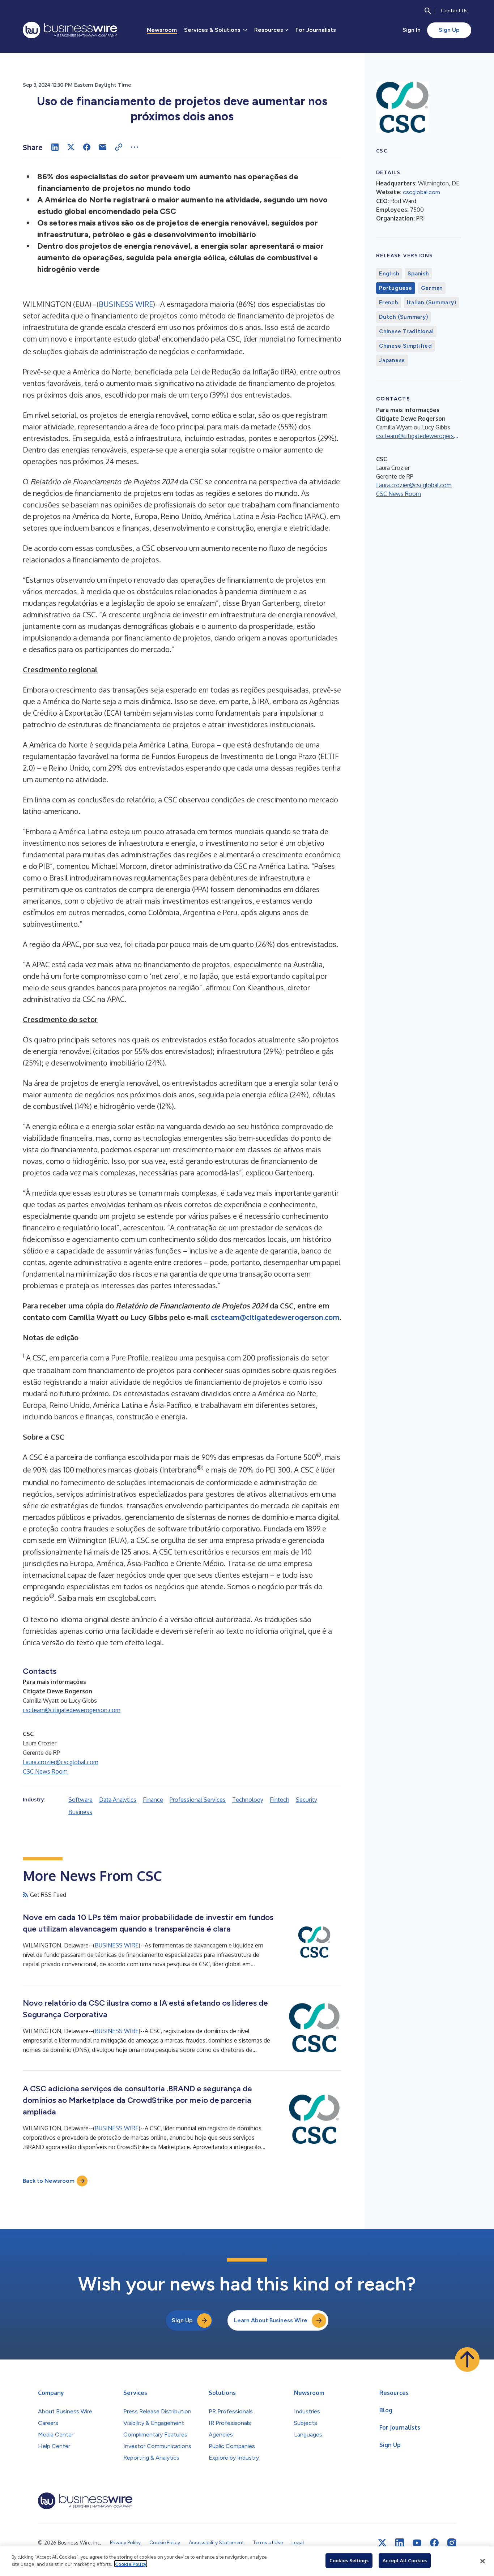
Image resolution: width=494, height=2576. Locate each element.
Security (306, 1800)
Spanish (418, 274)
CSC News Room (45, 1771)
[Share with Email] (103, 147)
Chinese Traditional (406, 331)
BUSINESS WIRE (126, 304)
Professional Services (198, 1800)
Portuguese (396, 288)
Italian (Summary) (432, 303)
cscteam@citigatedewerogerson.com (72, 1710)
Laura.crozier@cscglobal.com (61, 1762)
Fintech (280, 1800)
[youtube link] (417, 2543)
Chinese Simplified (406, 346)
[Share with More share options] (135, 147)
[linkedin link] (400, 2543)
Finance (153, 1800)
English (389, 274)
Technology (248, 1800)
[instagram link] (452, 2543)
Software (80, 1800)
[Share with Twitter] (71, 147)
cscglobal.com (421, 192)
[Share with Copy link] (119, 147)
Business (80, 1812)
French (389, 303)
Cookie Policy (131, 2564)
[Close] (482, 2561)
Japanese (392, 360)
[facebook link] (434, 2543)
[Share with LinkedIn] (55, 147)
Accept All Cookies (405, 2560)
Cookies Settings (349, 2560)
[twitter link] (382, 2543)
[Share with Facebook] (87, 147)
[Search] (428, 11)
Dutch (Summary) (403, 317)
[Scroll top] (467, 2359)
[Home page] (70, 30)
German (432, 288)
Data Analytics (118, 1800)
